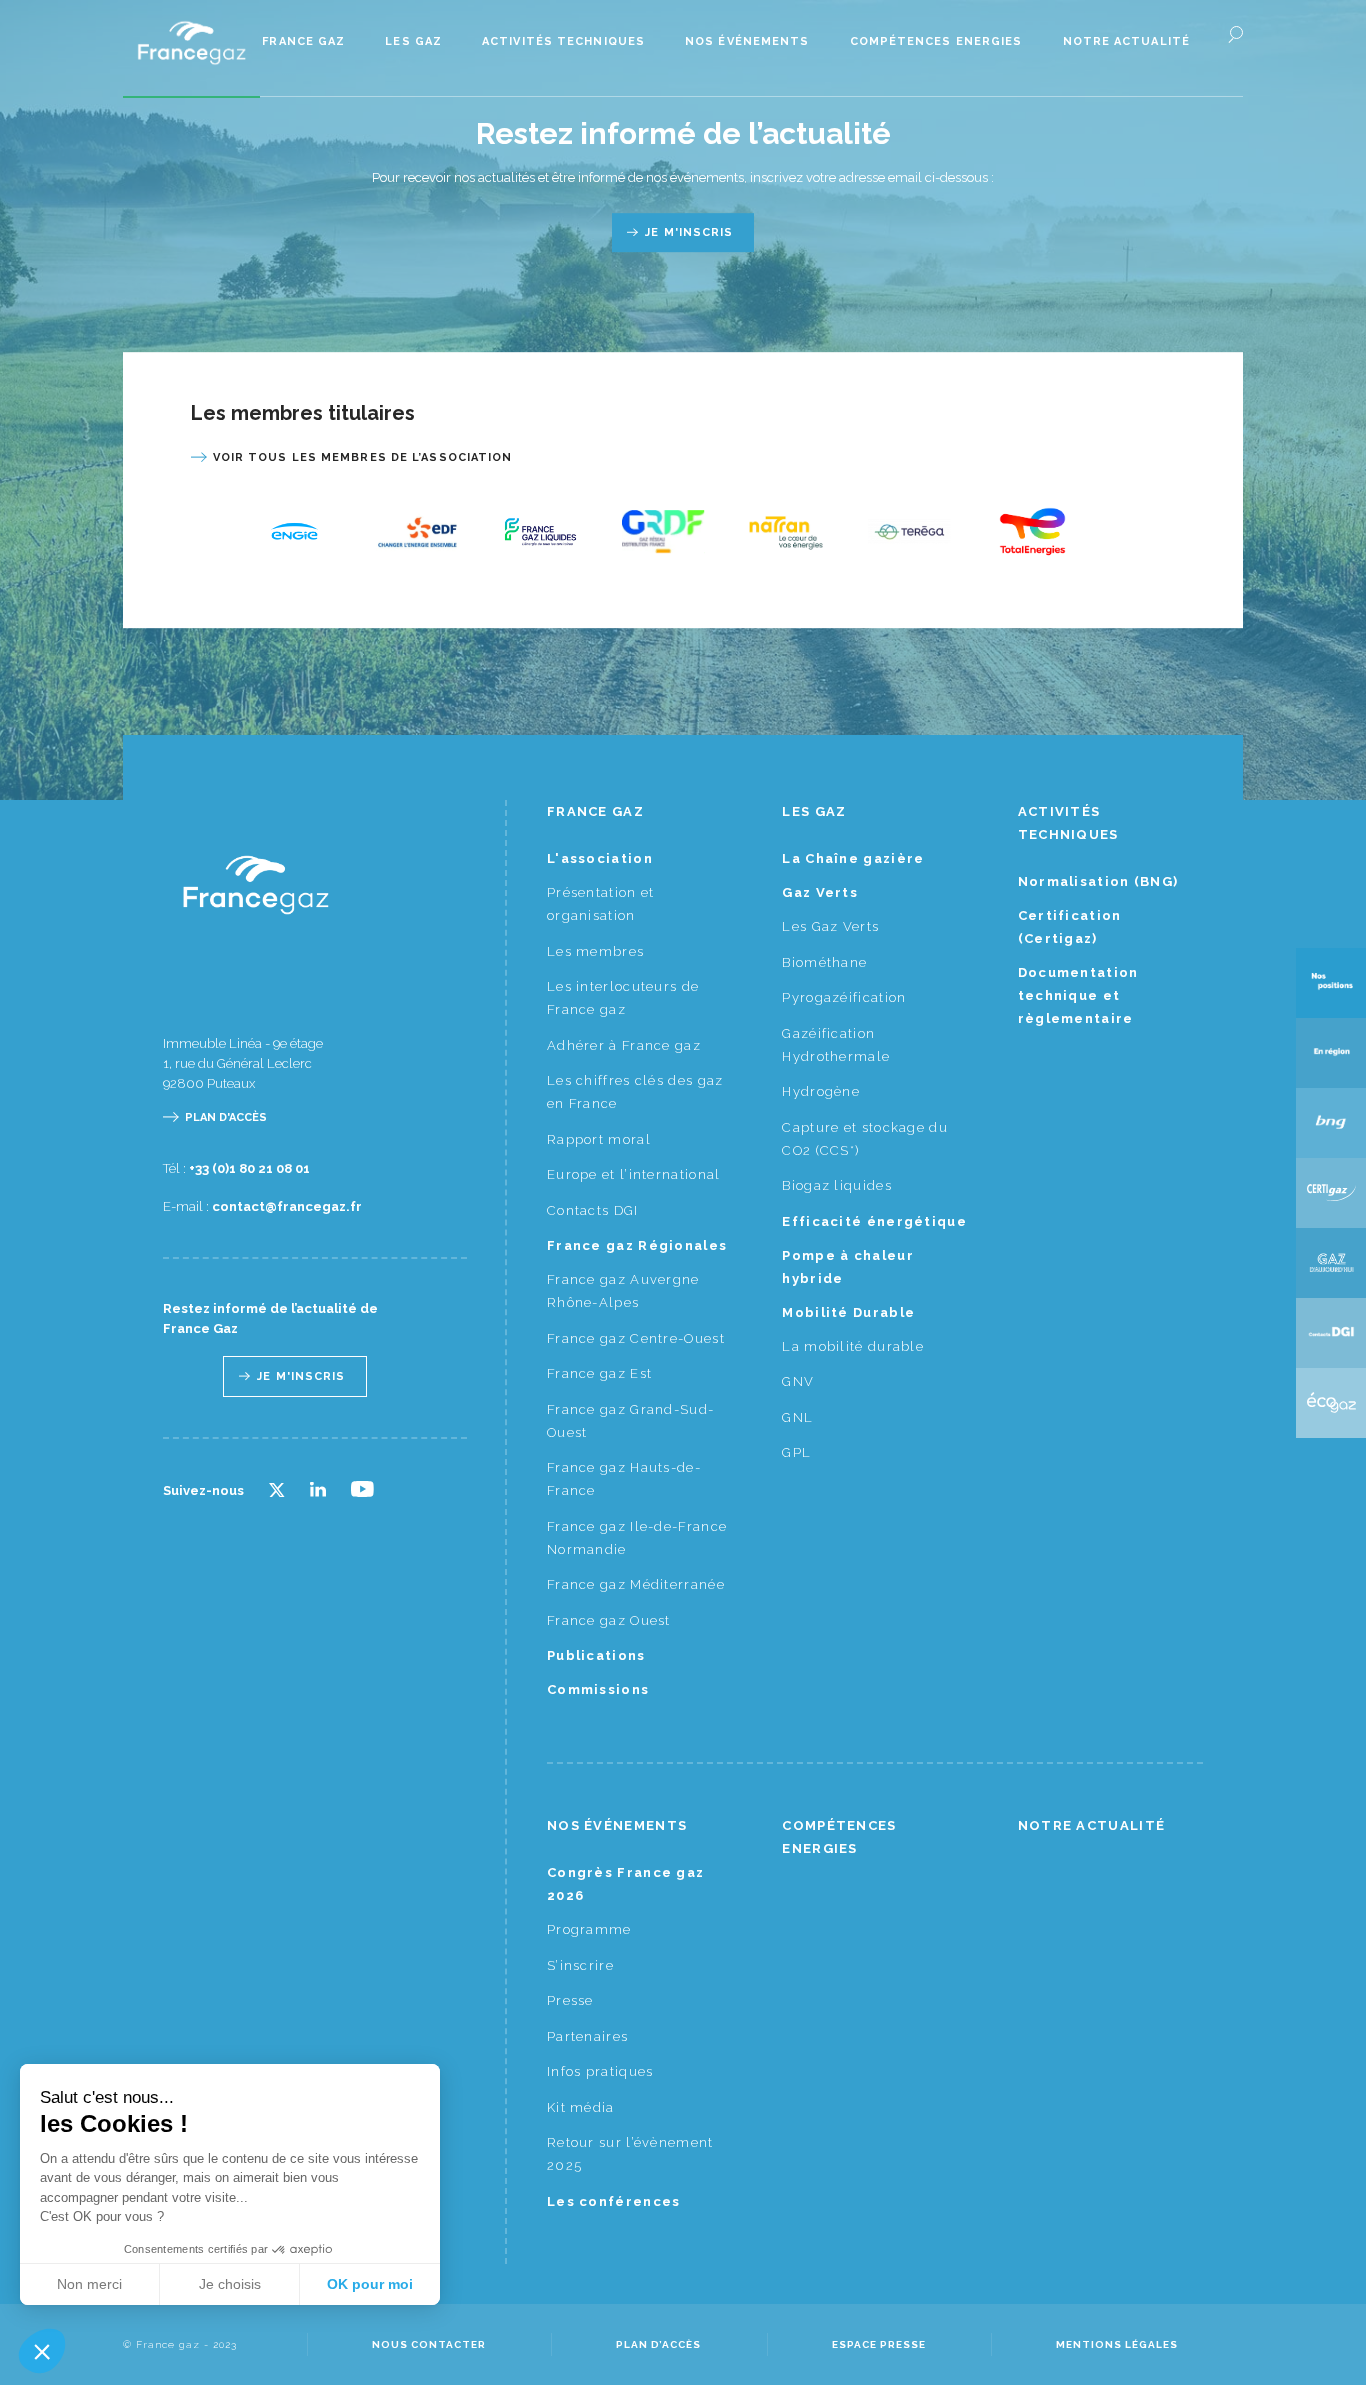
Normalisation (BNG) (1098, 881)
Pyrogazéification (844, 997)
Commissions (598, 1689)
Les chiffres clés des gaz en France (635, 1092)
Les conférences (614, 2201)
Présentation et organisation (601, 904)
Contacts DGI (593, 1210)
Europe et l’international (634, 1174)
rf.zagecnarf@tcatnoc (287, 1206)
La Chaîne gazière (853, 858)
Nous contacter (429, 2344)
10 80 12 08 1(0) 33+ (249, 1168)
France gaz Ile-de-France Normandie (637, 1538)
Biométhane (824, 962)
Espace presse (879, 2344)
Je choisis (230, 2284)
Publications (596, 1655)
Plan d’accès (658, 2344)
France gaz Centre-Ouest (636, 1338)
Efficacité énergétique (874, 1221)
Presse (570, 2000)
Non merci (89, 2284)
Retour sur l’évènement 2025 (630, 2154)
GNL (797, 1417)
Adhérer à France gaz (624, 1045)
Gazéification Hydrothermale (836, 1045)
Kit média (581, 2107)
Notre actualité (1127, 41)
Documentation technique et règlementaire (1078, 995)
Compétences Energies (936, 41)
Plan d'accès (226, 1117)
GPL (796, 1452)
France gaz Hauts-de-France (624, 1479)
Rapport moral (599, 1139)
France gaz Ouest (609, 1620)
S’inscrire (580, 1965)
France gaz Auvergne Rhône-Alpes (623, 1291)
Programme (589, 1929)
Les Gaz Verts (830, 926)
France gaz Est (599, 1373)
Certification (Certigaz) (1070, 927)
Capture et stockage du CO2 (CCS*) (865, 1139)
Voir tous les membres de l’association (363, 457)
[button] (42, 2351)
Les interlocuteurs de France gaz (623, 998)
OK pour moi (370, 2284)
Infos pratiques (600, 2071)
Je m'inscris (689, 232)
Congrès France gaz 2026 (625, 1884)
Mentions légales (1117, 2344)
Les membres (595, 951)
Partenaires (587, 2036)
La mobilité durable (853, 1346)
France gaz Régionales (637, 1245)
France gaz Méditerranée (636, 1584)
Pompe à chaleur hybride (848, 1267)
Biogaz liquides (837, 1185)
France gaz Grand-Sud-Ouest (630, 1421)
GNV (798, 1381)
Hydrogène (821, 1091)
